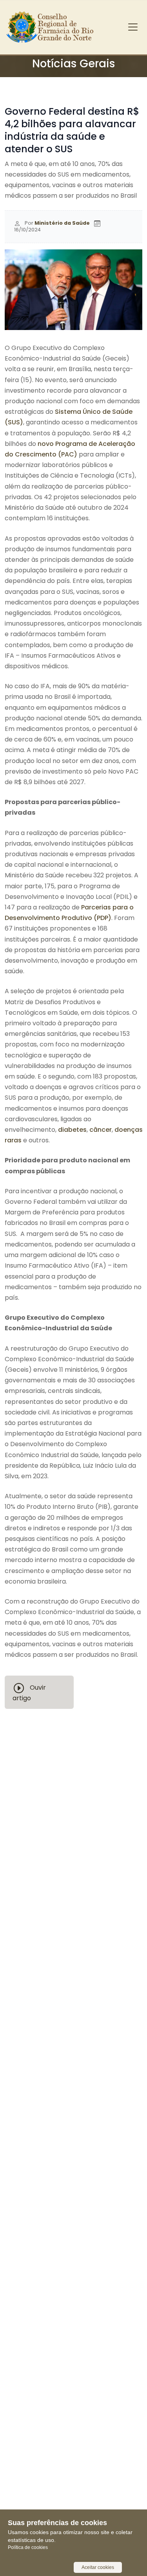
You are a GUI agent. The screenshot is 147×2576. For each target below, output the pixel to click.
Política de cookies (28, 2547)
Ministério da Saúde (62, 223)
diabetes (72, 1130)
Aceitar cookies (98, 2567)
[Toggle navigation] (133, 27)
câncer (101, 1130)
